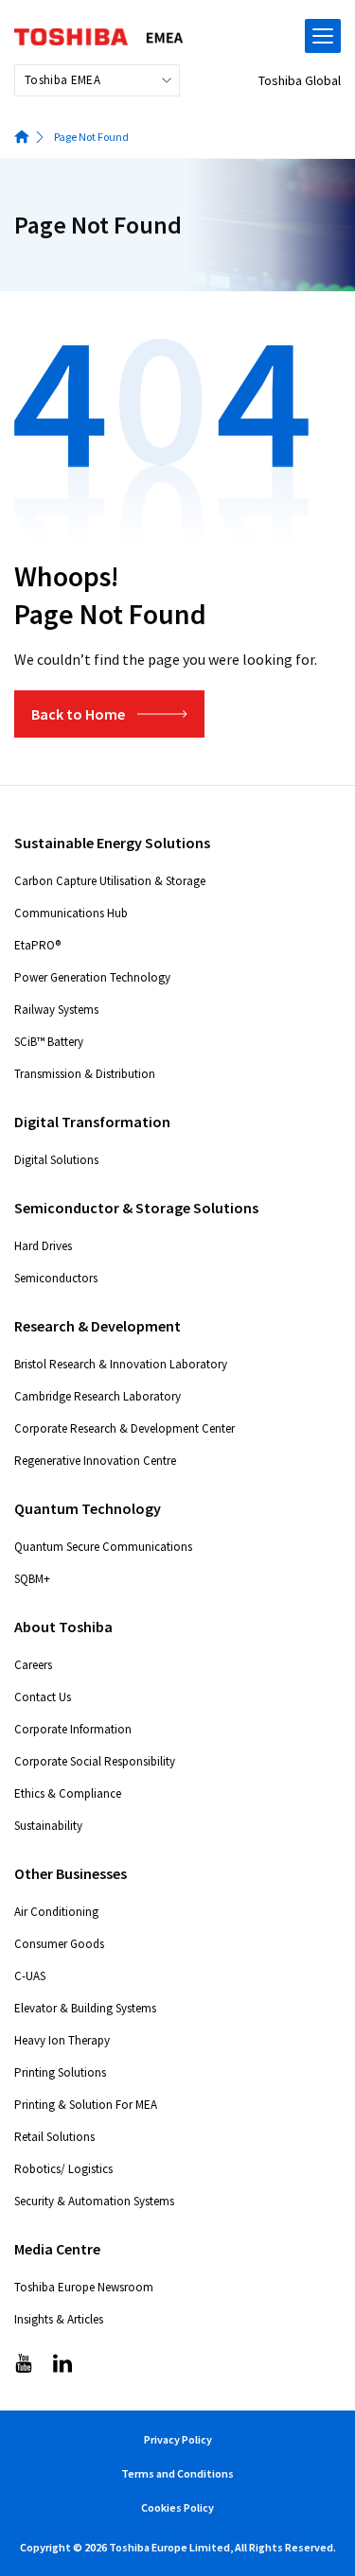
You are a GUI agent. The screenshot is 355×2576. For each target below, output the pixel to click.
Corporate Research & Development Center (124, 1428)
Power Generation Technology (92, 977)
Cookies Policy (177, 2507)
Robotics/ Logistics (63, 2169)
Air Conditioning (56, 1912)
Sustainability (48, 1826)
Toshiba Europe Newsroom (84, 2287)
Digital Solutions (56, 1160)
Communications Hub (71, 913)
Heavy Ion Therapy (62, 2040)
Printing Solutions (60, 2072)
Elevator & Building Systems (85, 2008)
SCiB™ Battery (49, 1042)
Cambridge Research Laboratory (98, 1396)
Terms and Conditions (177, 2473)
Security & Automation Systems (94, 2201)
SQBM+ (32, 1579)
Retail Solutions (54, 2137)
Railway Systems (56, 1010)
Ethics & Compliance (68, 1793)
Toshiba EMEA (62, 80)
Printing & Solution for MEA (86, 2105)
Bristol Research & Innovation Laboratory (121, 1364)
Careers (33, 1665)
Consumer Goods (59, 1944)
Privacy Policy (178, 2439)
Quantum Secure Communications (103, 1547)
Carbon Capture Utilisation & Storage (110, 881)
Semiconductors (56, 1278)
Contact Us (43, 1697)
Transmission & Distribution (85, 1074)
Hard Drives (43, 1246)
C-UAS (30, 1976)
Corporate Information (73, 1729)
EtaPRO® (37, 945)
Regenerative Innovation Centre (95, 1461)
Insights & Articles (59, 2319)
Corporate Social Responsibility (95, 1761)
